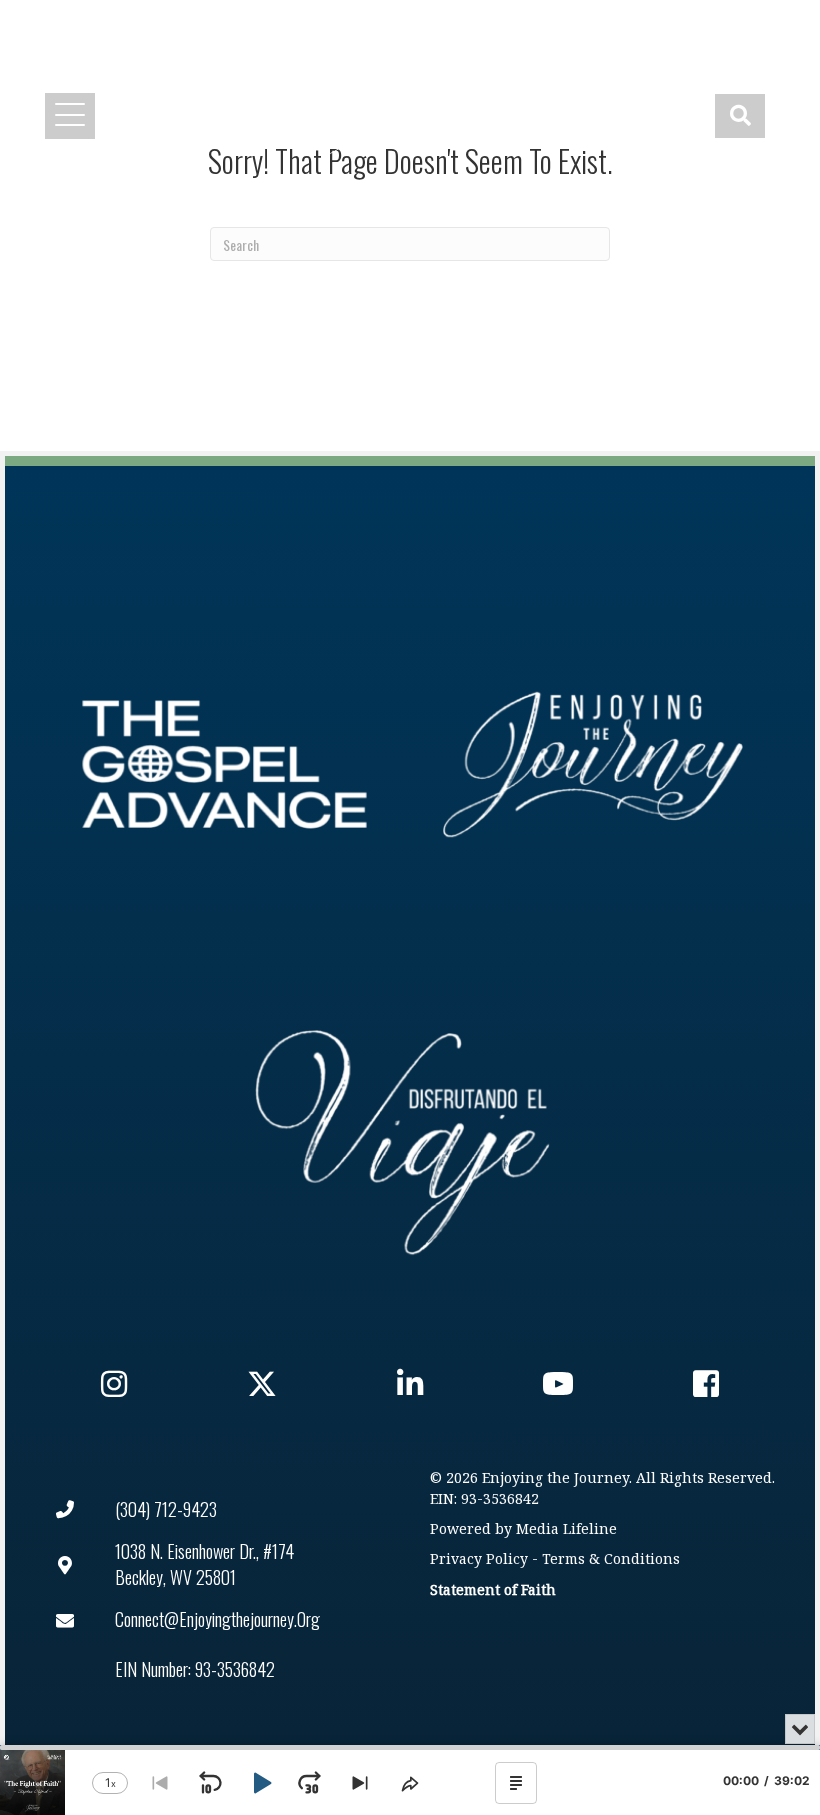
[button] (474, 26)
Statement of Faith (493, 1590)
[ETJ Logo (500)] (595, 764)
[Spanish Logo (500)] (402, 1136)
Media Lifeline (566, 1529)
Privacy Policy (479, 1559)
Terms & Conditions (611, 1559)
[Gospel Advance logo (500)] (224, 764)
